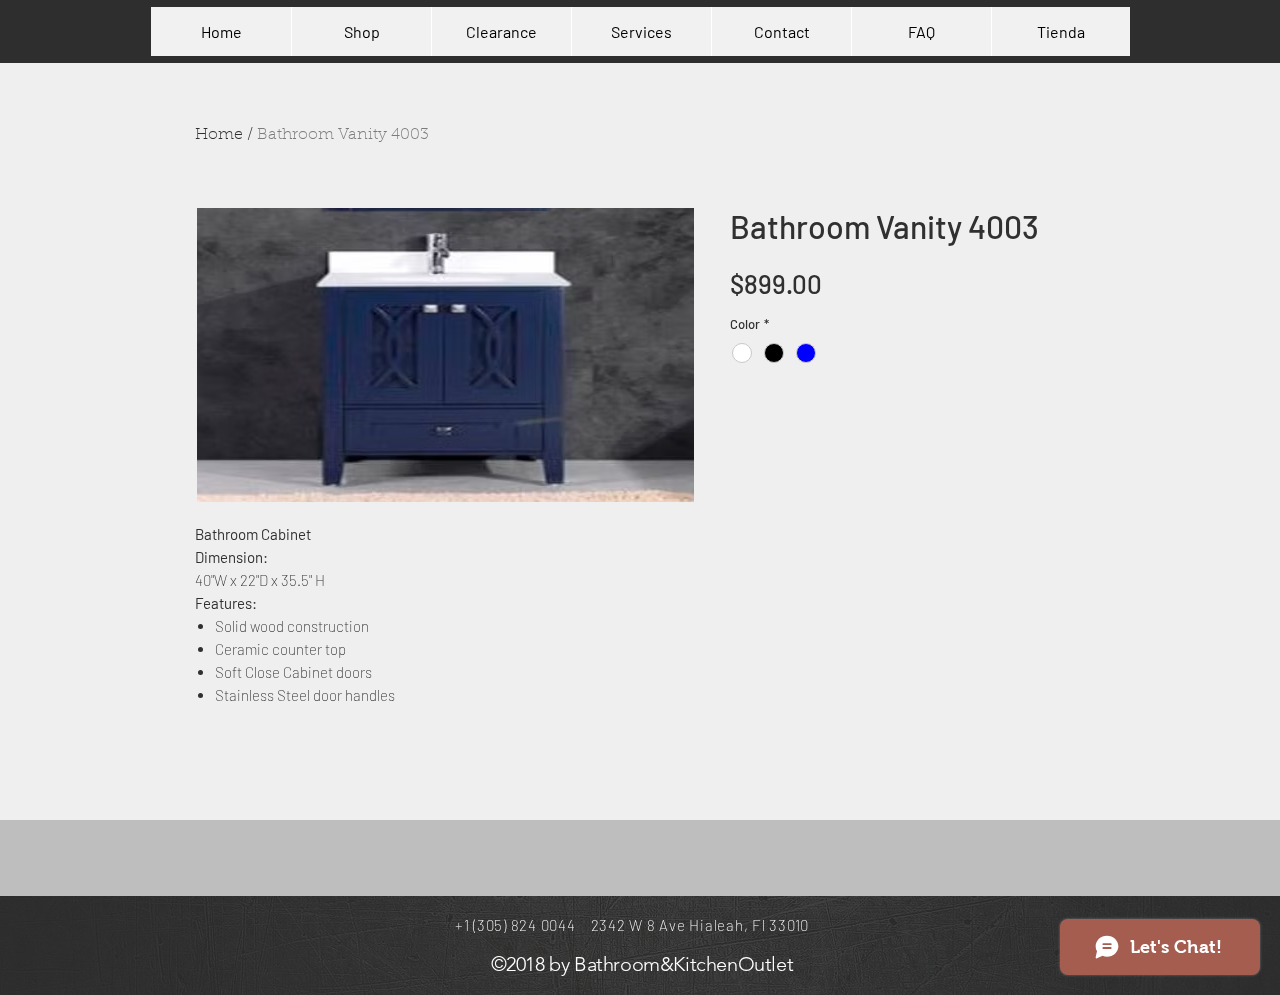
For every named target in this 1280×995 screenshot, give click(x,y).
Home (219, 135)
